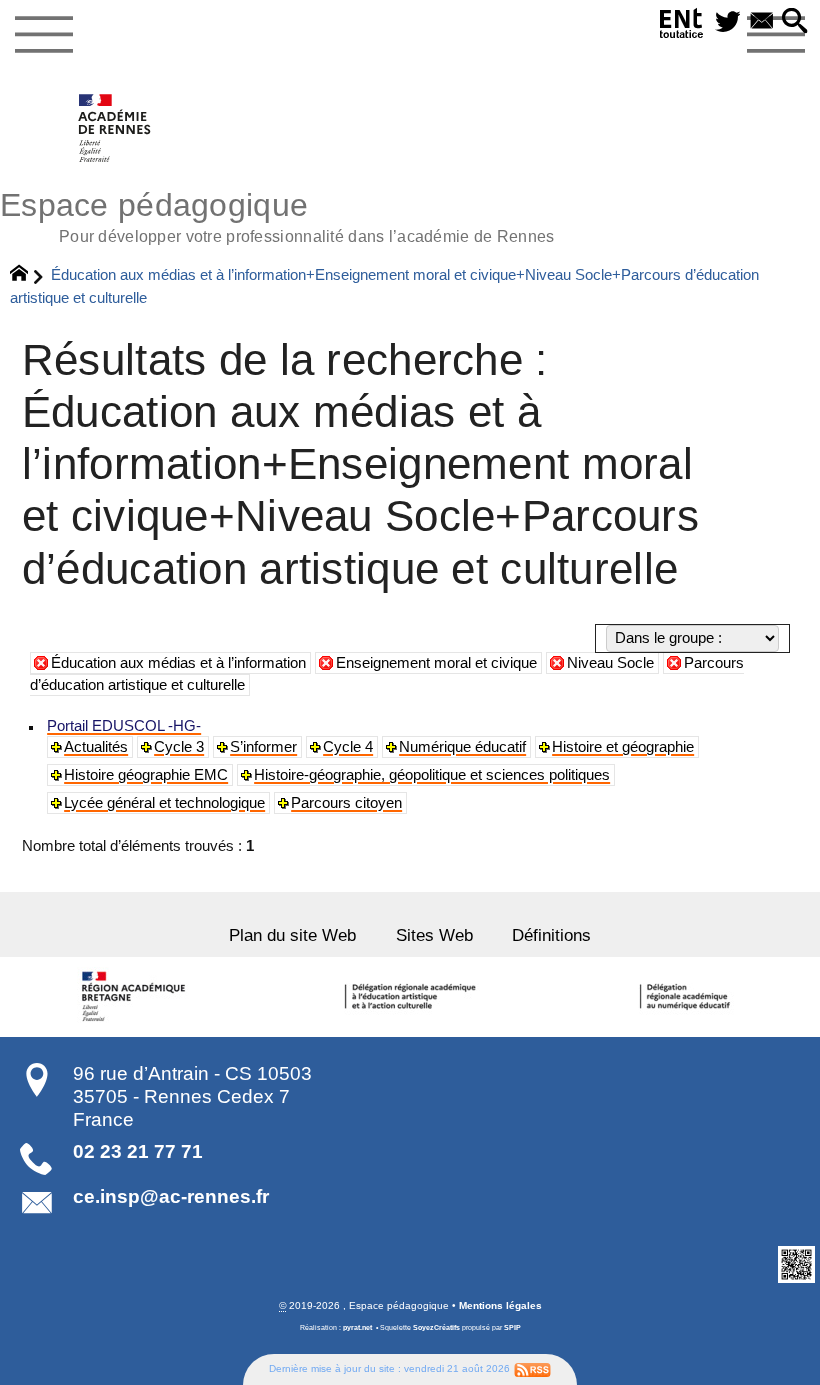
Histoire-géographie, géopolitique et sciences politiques (432, 775)
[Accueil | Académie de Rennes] (137, 997)
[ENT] (682, 27)
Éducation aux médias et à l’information (178, 663)
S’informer (263, 747)
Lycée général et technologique (164, 803)
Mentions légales (500, 1305)
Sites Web (434, 935)
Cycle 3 (179, 747)
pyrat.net (357, 1328)
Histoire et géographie (623, 747)
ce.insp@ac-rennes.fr (171, 1196)
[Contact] (762, 22)
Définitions (551, 935)
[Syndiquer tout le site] (532, 1368)
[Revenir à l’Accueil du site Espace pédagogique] (115, 128)
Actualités (96, 747)
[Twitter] (728, 22)
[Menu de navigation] (43, 35)
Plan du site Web (292, 935)
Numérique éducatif (462, 747)
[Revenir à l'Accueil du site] (27, 276)
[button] (795, 22)
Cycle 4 (348, 747)
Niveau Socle (610, 663)
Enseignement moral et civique (436, 663)
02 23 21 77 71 (138, 1151)
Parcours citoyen (346, 803)
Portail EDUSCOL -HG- (124, 726)
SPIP (512, 1328)
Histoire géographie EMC (146, 775)
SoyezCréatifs (436, 1328)
